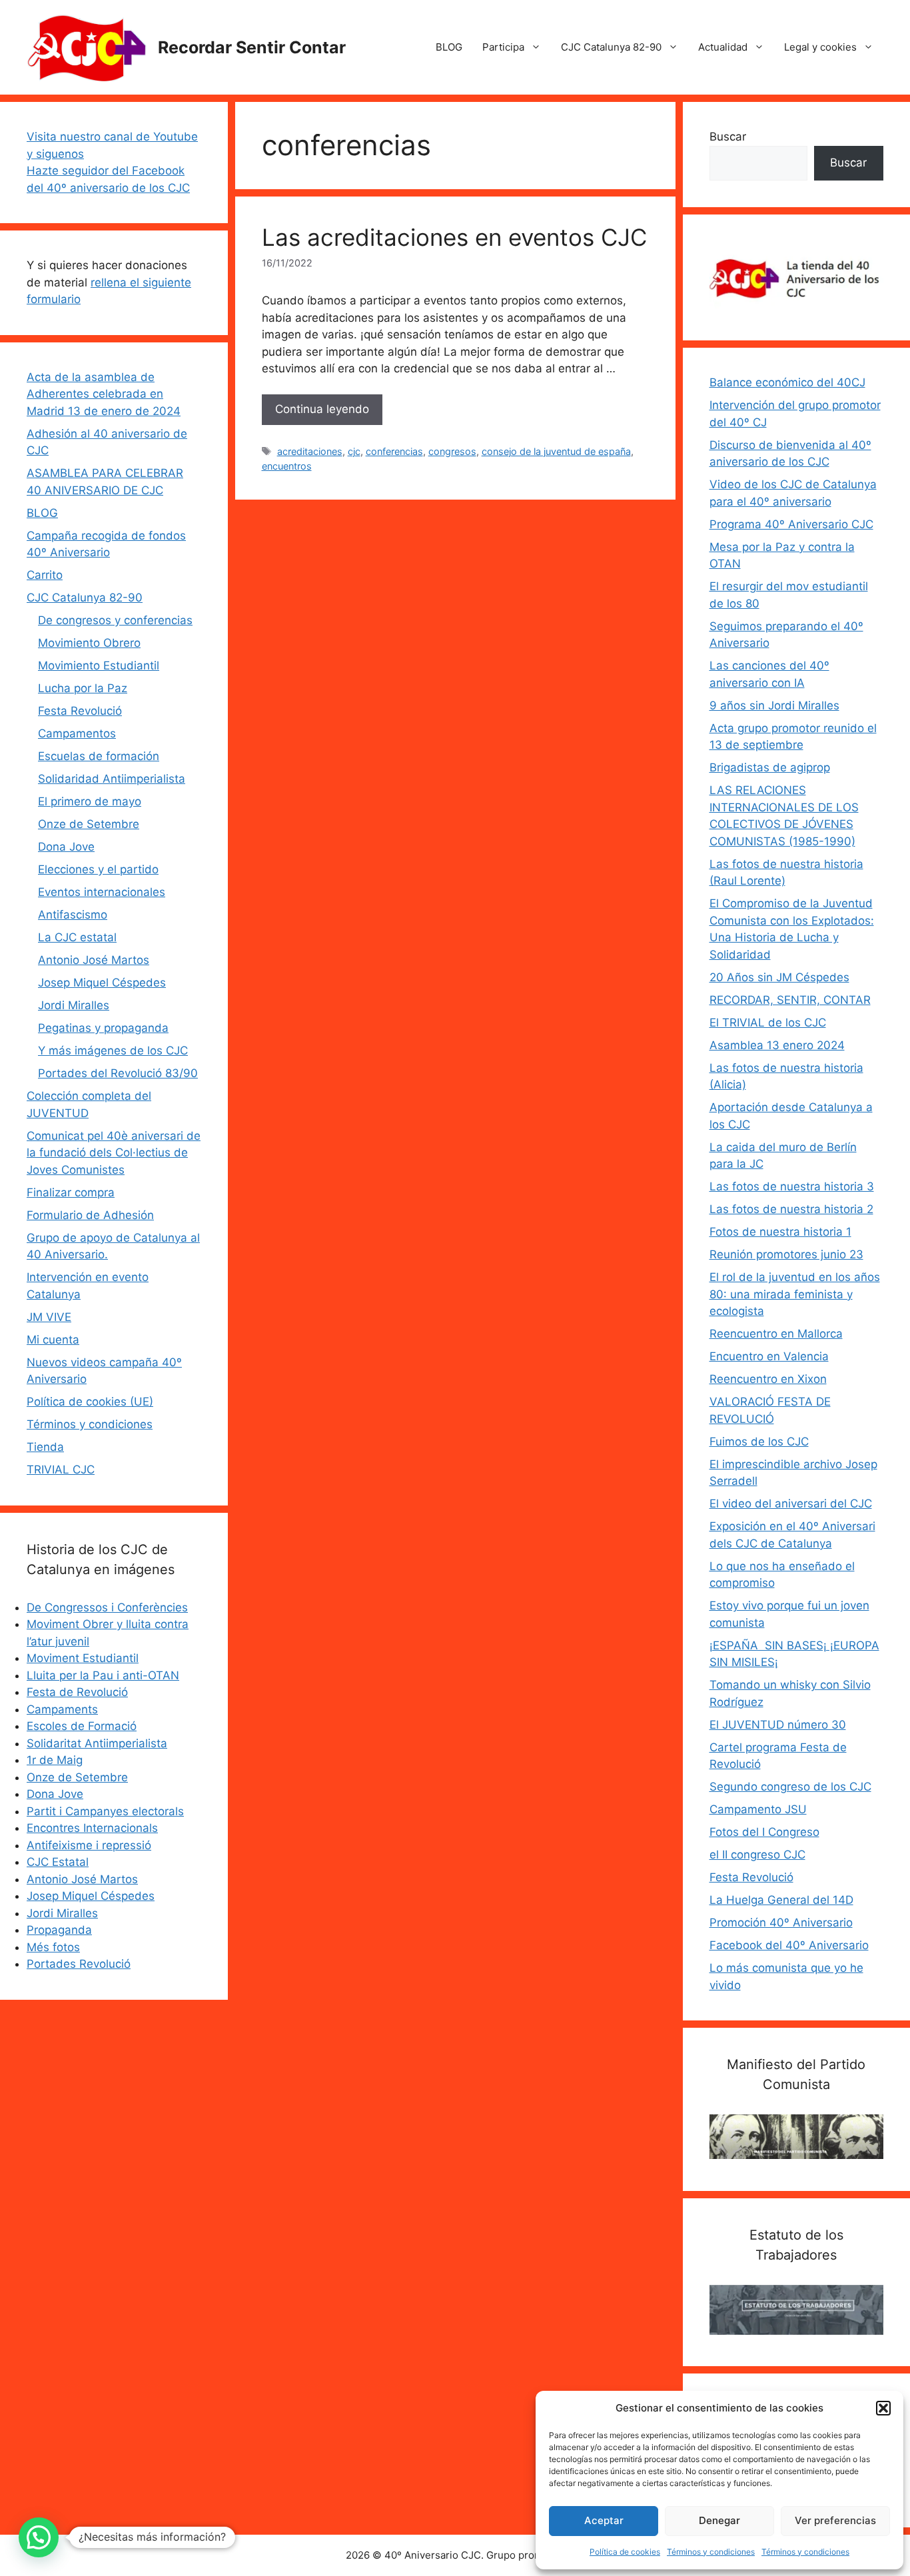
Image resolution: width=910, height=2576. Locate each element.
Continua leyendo (322, 409)
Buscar (728, 137)
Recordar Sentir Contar (252, 47)
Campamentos (77, 733)
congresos (452, 451)
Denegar (719, 2520)
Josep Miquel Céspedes (102, 983)
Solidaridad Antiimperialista (112, 779)
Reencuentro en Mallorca (776, 1334)
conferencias (394, 451)
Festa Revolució (80, 711)
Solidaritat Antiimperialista (97, 1743)
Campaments (62, 1709)
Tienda (45, 1447)
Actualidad (723, 47)
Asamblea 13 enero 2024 (777, 1045)
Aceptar (604, 2520)
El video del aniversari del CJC (791, 1503)
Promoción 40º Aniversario (781, 1923)
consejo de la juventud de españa (556, 451)
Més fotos (53, 1947)
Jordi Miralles (74, 1005)
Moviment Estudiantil (83, 1658)
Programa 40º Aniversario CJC (791, 524)
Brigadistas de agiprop (770, 767)
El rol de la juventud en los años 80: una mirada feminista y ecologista (795, 1294)
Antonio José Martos (94, 960)
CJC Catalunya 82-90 (611, 47)
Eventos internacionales (102, 892)
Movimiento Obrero (89, 643)
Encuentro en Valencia (769, 1356)
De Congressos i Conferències (107, 1607)
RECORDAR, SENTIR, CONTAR (790, 1000)
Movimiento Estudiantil (99, 665)
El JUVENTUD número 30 (778, 1725)
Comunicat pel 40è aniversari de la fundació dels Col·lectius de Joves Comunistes (114, 1153)
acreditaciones (310, 451)
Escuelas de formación (99, 756)
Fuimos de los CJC (759, 1442)
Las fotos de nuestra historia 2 (791, 1209)
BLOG (449, 47)
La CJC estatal (77, 937)
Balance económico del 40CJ (787, 382)
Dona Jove (66, 847)
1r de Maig (55, 1760)
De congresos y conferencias (115, 620)
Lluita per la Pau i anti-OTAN (103, 1675)
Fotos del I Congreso (764, 1832)
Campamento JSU (758, 1809)
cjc (354, 451)
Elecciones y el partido (98, 869)
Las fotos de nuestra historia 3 (792, 1186)
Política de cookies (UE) (90, 1402)
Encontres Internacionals (92, 1828)
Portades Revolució (79, 1964)
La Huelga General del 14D (781, 1900)
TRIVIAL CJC (61, 1470)
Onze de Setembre (89, 824)
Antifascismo (73, 915)
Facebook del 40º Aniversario (789, 1945)
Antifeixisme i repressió (89, 1845)
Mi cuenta (53, 1340)
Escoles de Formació (82, 1726)
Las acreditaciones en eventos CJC (454, 237)
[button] (883, 2408)
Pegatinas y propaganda (103, 1028)
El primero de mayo (90, 801)
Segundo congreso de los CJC (790, 1787)
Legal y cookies (820, 47)
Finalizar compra (71, 1192)
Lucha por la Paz (83, 688)
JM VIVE (49, 1317)
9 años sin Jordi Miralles (774, 705)
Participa (503, 47)
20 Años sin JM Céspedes (779, 977)
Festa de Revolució (77, 1692)
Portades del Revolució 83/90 (118, 1073)
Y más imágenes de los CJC (113, 1051)
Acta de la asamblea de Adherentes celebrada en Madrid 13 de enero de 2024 (104, 394)
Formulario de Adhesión (90, 1215)
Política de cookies (625, 2552)
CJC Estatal (58, 1862)
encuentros (287, 466)
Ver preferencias (835, 2520)
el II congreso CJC (757, 1855)
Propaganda (59, 1930)
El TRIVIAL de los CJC (768, 1023)
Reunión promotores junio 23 (786, 1254)
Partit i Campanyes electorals (105, 1811)
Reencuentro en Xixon (768, 1379)
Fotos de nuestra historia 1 (780, 1232)
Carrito (45, 575)
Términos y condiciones (711, 2552)
